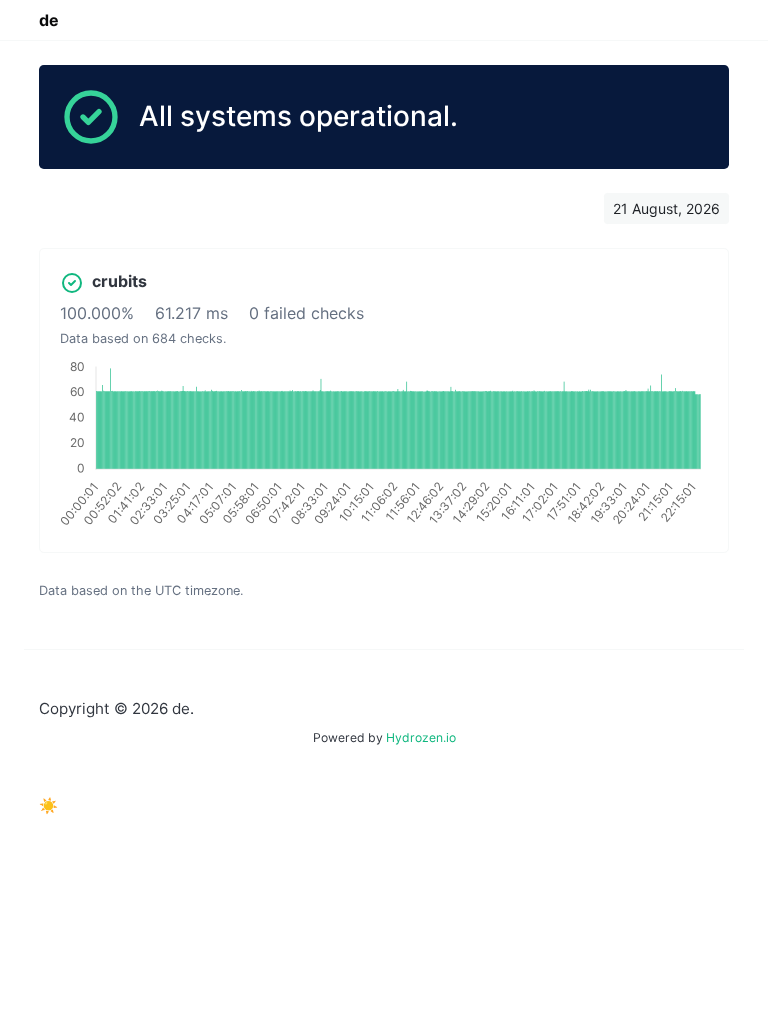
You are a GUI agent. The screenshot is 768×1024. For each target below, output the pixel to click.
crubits (119, 281)
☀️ (48, 805)
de (49, 20)
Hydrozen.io (421, 737)
